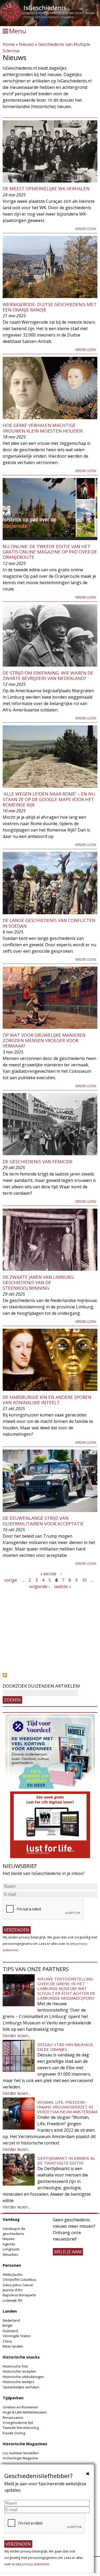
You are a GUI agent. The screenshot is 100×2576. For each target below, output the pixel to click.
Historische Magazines (25, 2444)
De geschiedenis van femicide (38, 1162)
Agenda (9, 2244)
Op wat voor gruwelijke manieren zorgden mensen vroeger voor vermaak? (44, 1040)
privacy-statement (35, 2564)
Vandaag (11, 2219)
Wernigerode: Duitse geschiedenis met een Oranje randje (50, 307)
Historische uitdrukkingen (23, 2377)
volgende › (39, 1586)
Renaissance (13, 2417)
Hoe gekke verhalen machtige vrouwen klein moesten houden (43, 428)
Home (9, 44)
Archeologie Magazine (20, 2458)
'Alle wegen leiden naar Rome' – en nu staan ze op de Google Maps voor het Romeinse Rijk (49, 799)
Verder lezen (86, 229)
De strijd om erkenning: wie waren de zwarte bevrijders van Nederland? (48, 676)
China (7, 2341)
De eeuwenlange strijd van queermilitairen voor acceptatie (43, 1521)
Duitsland (10, 2331)
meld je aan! (68, 2252)
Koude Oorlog (14, 2433)
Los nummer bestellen (21, 2453)
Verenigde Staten (17, 2336)
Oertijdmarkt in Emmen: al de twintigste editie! (66, 2160)
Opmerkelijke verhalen (21, 2387)
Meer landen (13, 2346)
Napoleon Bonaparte (19, 2295)
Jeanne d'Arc (13, 2290)
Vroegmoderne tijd (18, 2423)
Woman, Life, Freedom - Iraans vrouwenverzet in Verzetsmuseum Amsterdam (67, 2107)
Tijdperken (13, 2398)
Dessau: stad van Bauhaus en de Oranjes (65, 2047)
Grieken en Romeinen (20, 2407)
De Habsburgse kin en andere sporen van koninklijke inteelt (47, 1400)
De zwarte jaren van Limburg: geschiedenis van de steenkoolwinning (39, 1283)
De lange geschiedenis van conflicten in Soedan (49, 923)
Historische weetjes (19, 2382)
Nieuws (26, 44)
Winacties (10, 2254)
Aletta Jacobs (13, 2274)
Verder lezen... (17, 2036)
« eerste (48, 1574)
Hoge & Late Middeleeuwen (25, 2412)
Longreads (11, 2249)
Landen (10, 2311)
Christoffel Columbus (20, 2280)
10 (84, 1580)
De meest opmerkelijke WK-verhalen (46, 189)
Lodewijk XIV (13, 2300)
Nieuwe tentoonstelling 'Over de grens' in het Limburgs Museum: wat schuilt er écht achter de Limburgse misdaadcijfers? (66, 1988)
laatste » (63, 1586)
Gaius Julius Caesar (18, 2285)
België (8, 2325)
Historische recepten (19, 2371)
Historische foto (15, 2366)
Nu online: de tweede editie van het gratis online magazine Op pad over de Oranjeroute (50, 552)
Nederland (11, 2320)
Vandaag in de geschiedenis (14, 2231)
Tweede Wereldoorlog (21, 2428)
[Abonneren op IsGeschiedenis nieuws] (50, 1675)
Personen (12, 2265)
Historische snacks (21, 2357)
